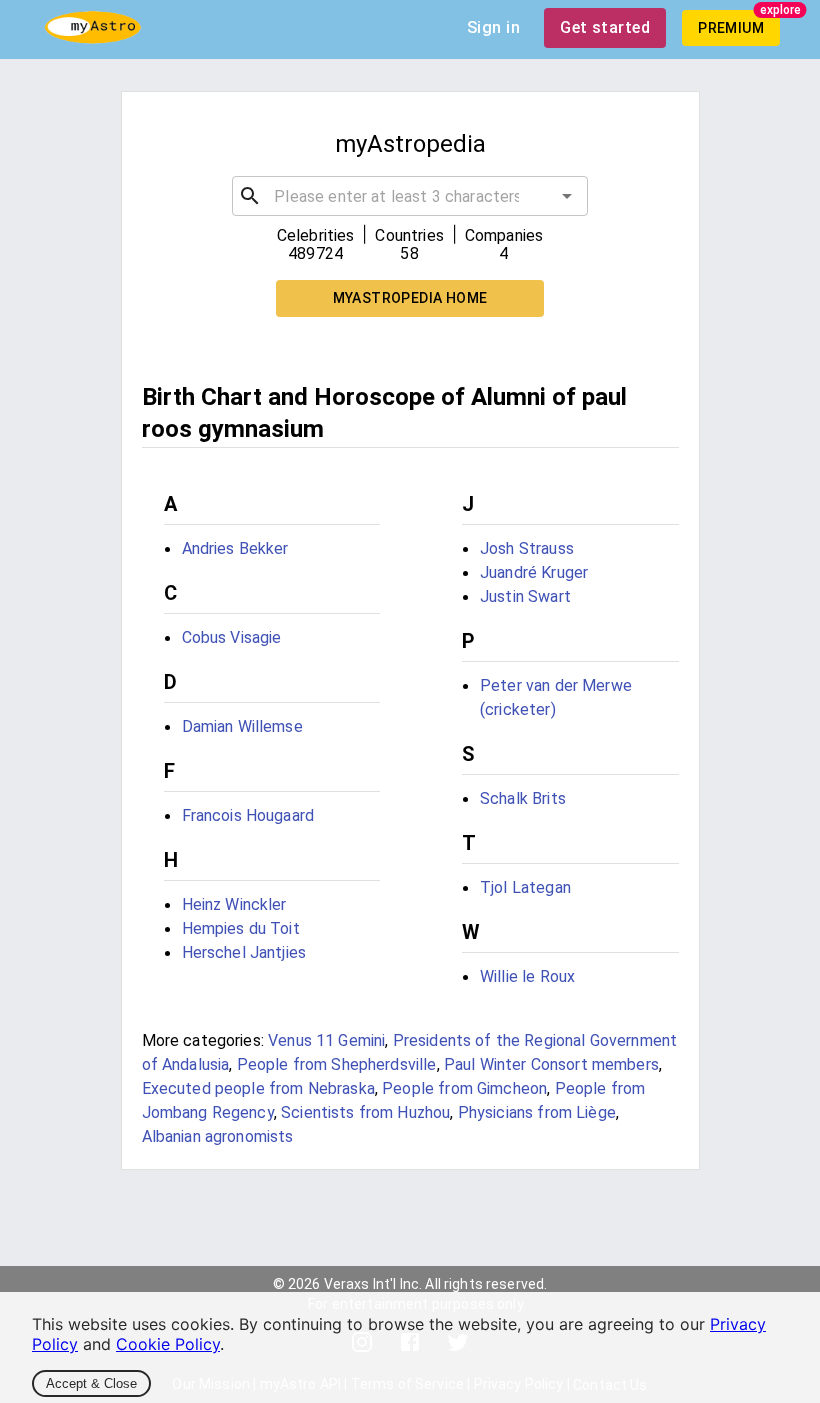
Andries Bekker (235, 548)
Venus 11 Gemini (326, 1040)
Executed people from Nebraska (258, 1088)
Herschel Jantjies (244, 952)
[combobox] (409, 196)
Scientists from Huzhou (365, 1112)
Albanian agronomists (218, 1136)
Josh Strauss (527, 548)
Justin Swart (525, 596)
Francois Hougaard (248, 815)
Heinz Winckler (234, 904)
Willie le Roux (527, 976)
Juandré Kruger (534, 572)
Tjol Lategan (525, 887)
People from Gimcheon (464, 1088)
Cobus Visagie (232, 637)
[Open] (567, 196)
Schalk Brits (523, 798)
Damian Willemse (242, 726)
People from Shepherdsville (337, 1064)
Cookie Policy (168, 1344)
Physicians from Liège (537, 1112)
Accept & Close (91, 1383)
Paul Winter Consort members (551, 1064)
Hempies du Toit (241, 928)
